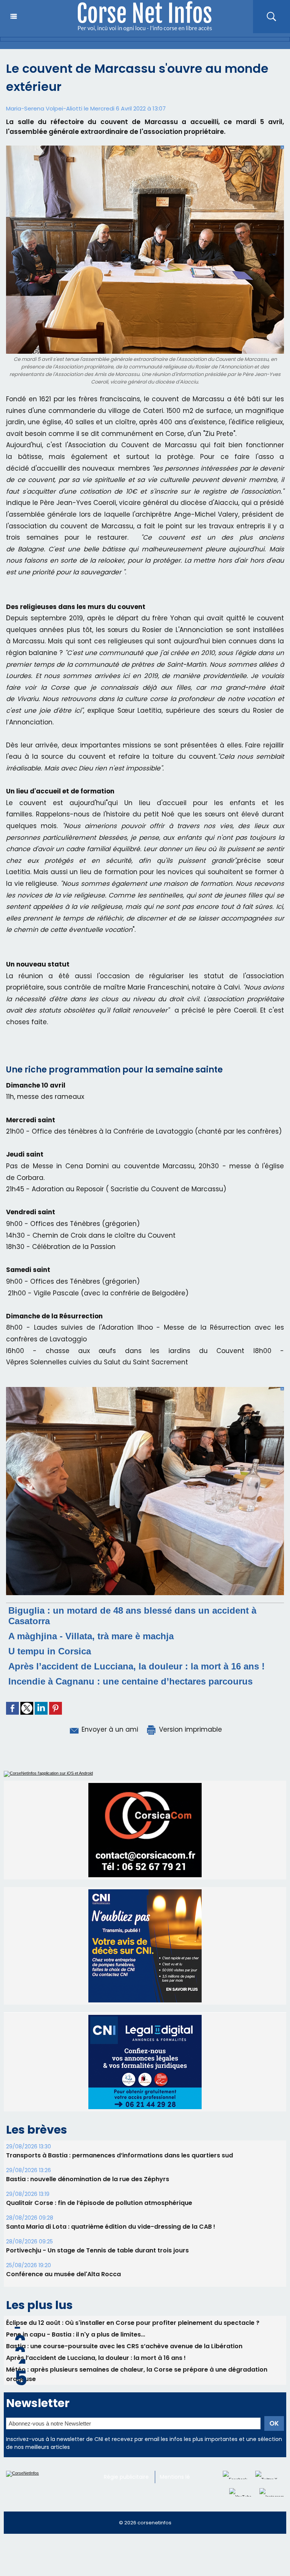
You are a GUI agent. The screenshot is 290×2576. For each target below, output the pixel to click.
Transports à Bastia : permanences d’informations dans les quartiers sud (120, 2155)
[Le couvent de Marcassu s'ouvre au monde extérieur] (145, 1389)
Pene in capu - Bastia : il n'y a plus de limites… (76, 2334)
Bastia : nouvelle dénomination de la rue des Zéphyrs (88, 2179)
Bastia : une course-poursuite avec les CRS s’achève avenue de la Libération (124, 2346)
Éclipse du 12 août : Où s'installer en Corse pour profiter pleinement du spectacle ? (133, 2323)
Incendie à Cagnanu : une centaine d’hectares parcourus (130, 1681)
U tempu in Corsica (50, 1651)
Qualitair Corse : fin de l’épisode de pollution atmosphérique (99, 2203)
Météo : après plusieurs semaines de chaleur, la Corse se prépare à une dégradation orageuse (137, 2374)
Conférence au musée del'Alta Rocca (63, 2274)
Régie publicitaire (126, 2477)
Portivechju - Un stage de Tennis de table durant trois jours (97, 2250)
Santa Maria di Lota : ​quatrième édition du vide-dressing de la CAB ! (111, 2227)
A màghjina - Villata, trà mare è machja (91, 1636)
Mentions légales (182, 2477)
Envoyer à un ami (109, 1729)
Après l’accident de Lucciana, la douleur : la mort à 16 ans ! (137, 1666)
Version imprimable (190, 1729)
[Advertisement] (137, 2558)
